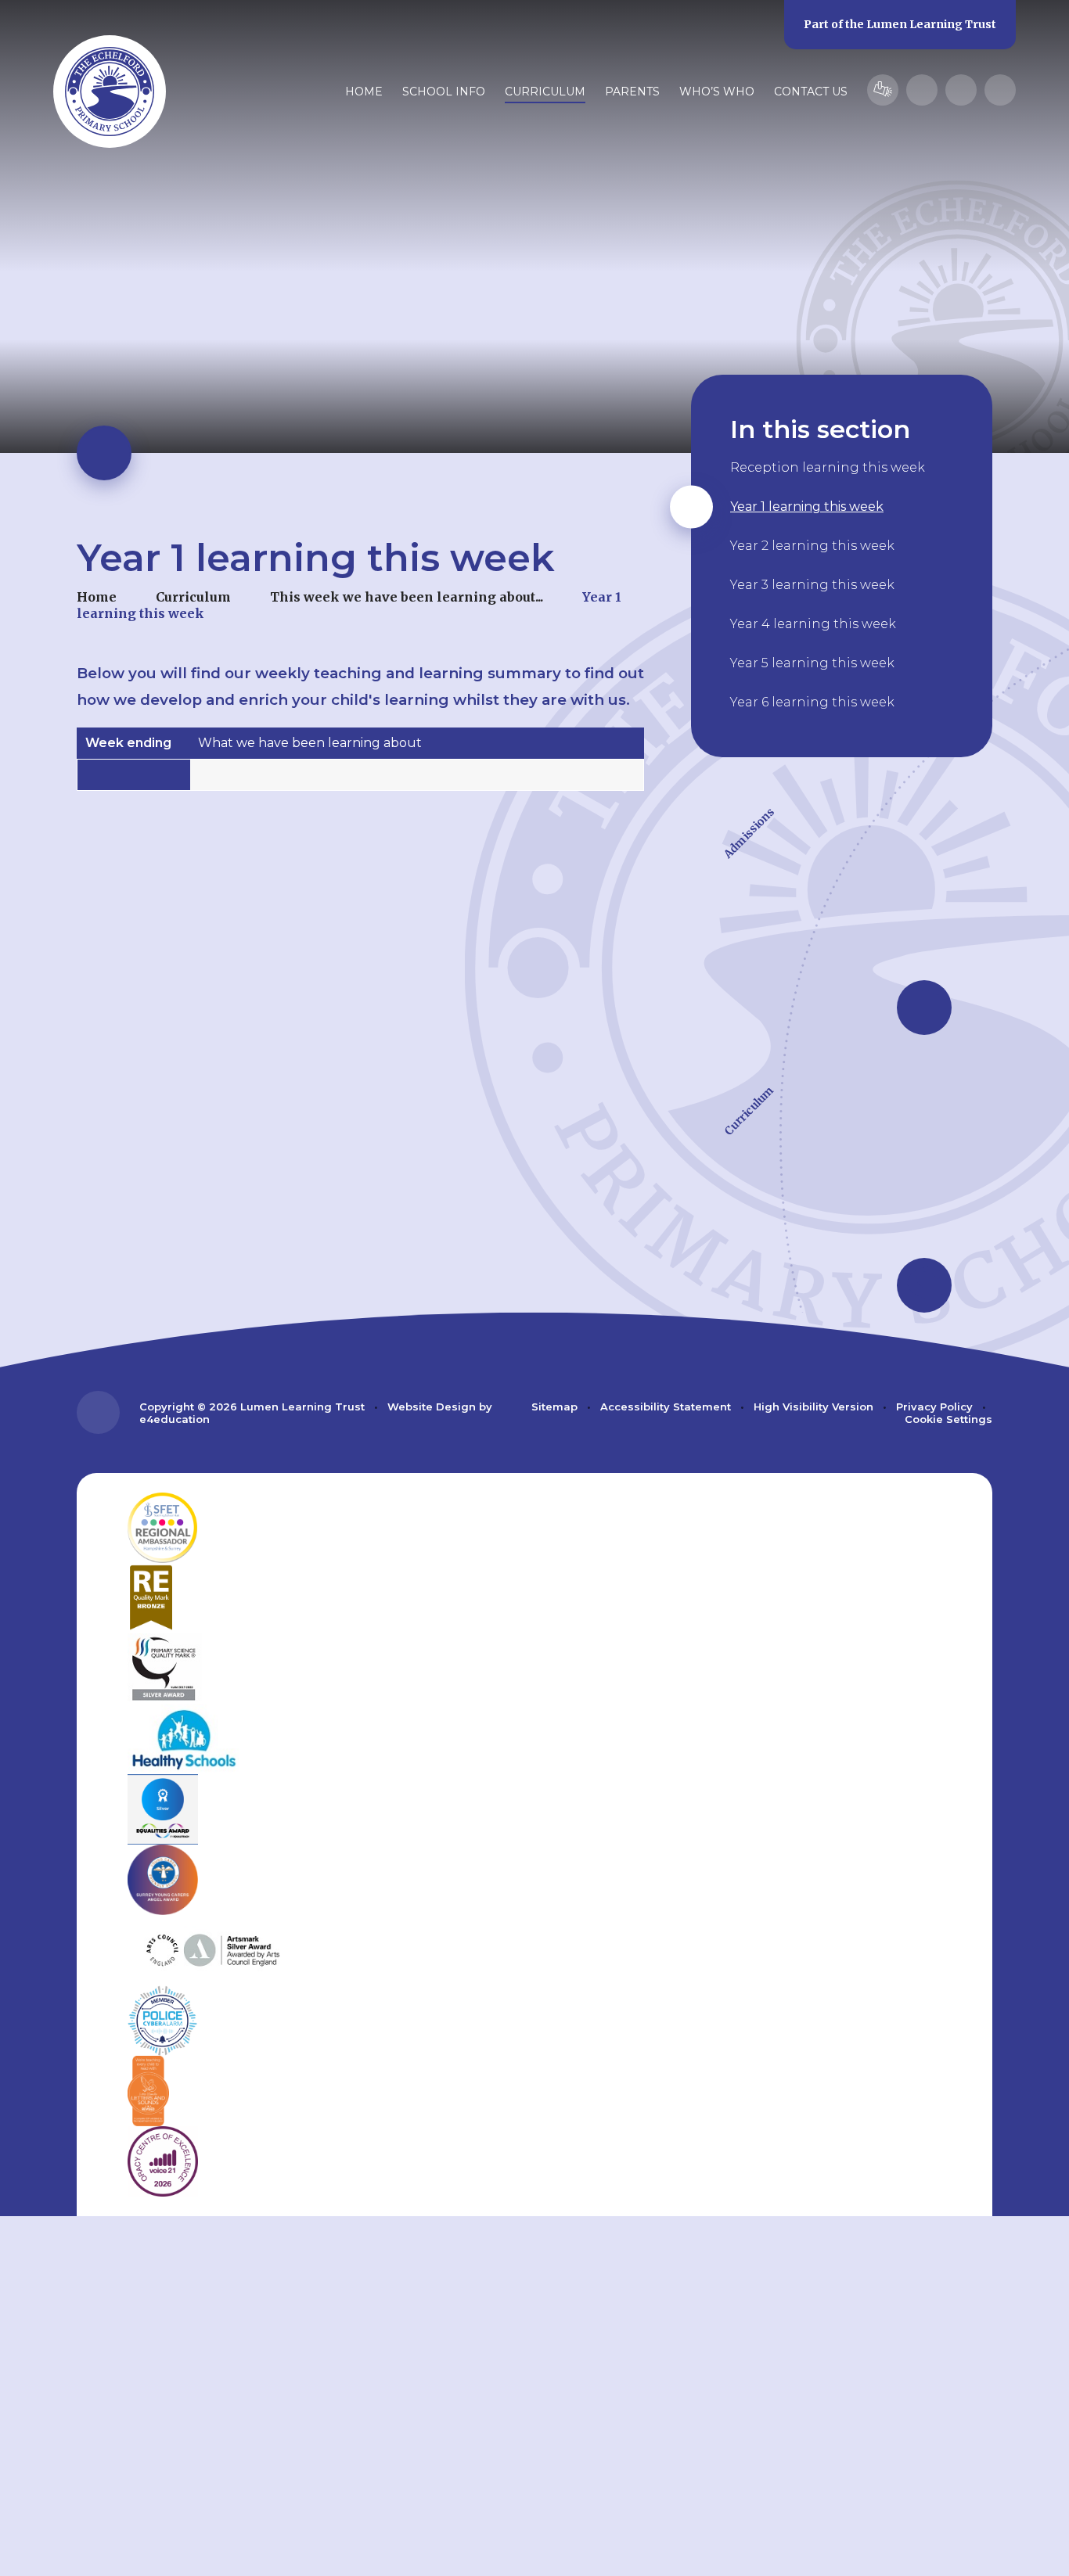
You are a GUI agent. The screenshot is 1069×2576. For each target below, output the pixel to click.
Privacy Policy (934, 1407)
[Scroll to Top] (98, 1412)
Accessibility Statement (666, 1407)
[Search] (1000, 90)
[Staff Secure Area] (883, 90)
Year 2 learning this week (812, 546)
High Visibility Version (813, 1407)
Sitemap (554, 1407)
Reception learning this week (828, 467)
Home (97, 597)
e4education (175, 1419)
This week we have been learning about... (407, 597)
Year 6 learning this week (812, 702)
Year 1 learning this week (807, 507)
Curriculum (193, 597)
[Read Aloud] (922, 90)
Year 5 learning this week (812, 663)
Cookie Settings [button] (948, 1419)
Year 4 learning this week (813, 624)
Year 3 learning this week (812, 585)
